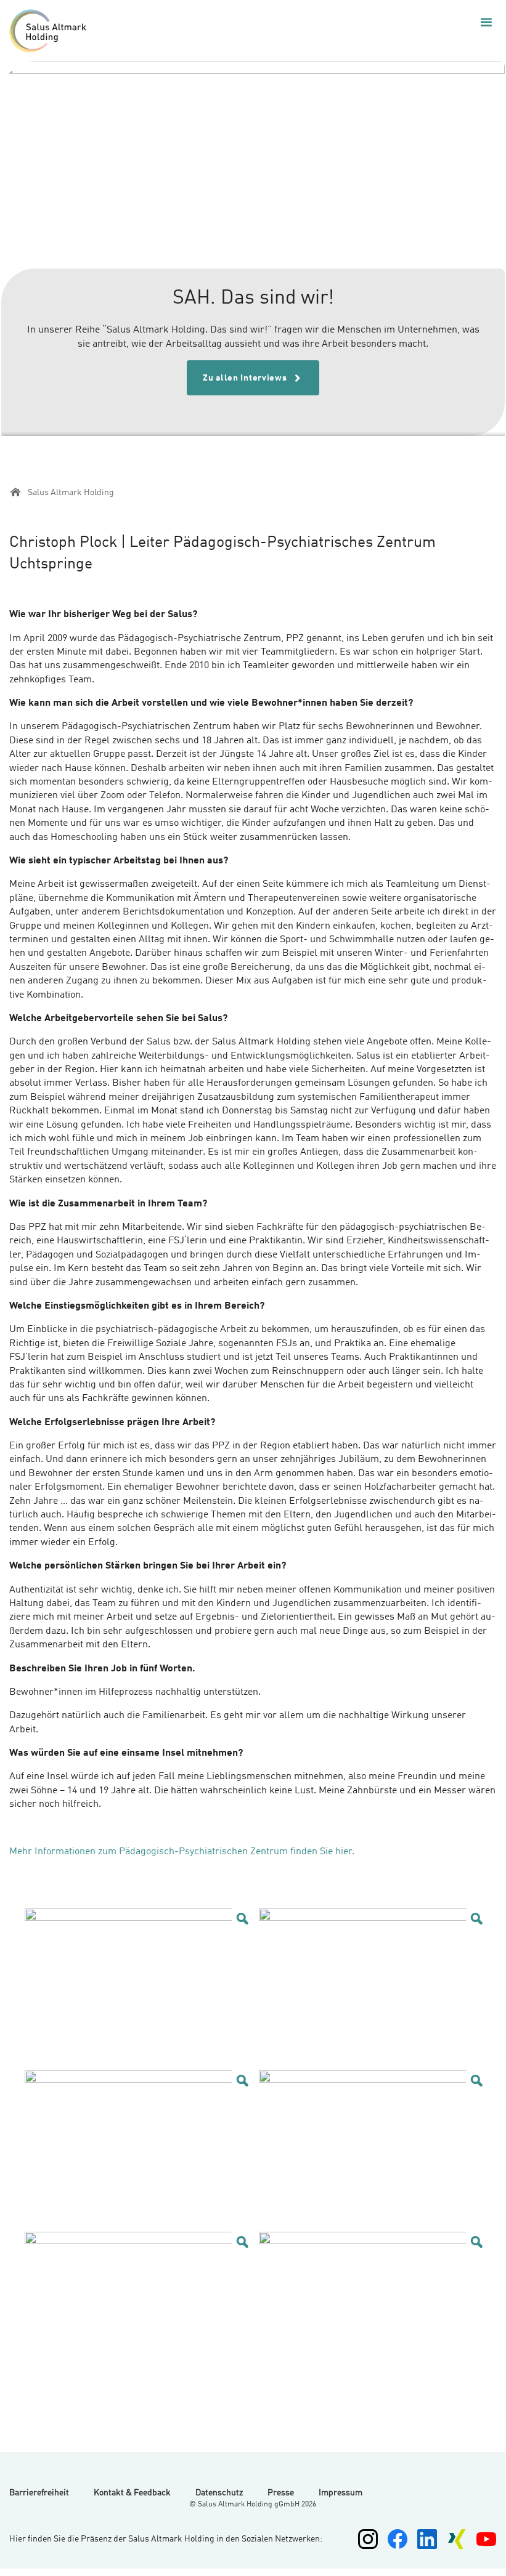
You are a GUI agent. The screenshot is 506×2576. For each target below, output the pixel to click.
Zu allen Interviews (246, 378)
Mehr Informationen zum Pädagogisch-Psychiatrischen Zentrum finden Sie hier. (183, 1852)
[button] (486, 22)
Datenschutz (219, 2493)
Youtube (486, 2539)
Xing (457, 2539)
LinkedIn (427, 2539)
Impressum (341, 2493)
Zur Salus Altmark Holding (51, 31)
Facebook (398, 2539)
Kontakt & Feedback (132, 2493)
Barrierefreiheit (39, 2493)
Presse (281, 2493)
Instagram (368, 2539)
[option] (253, 249)
